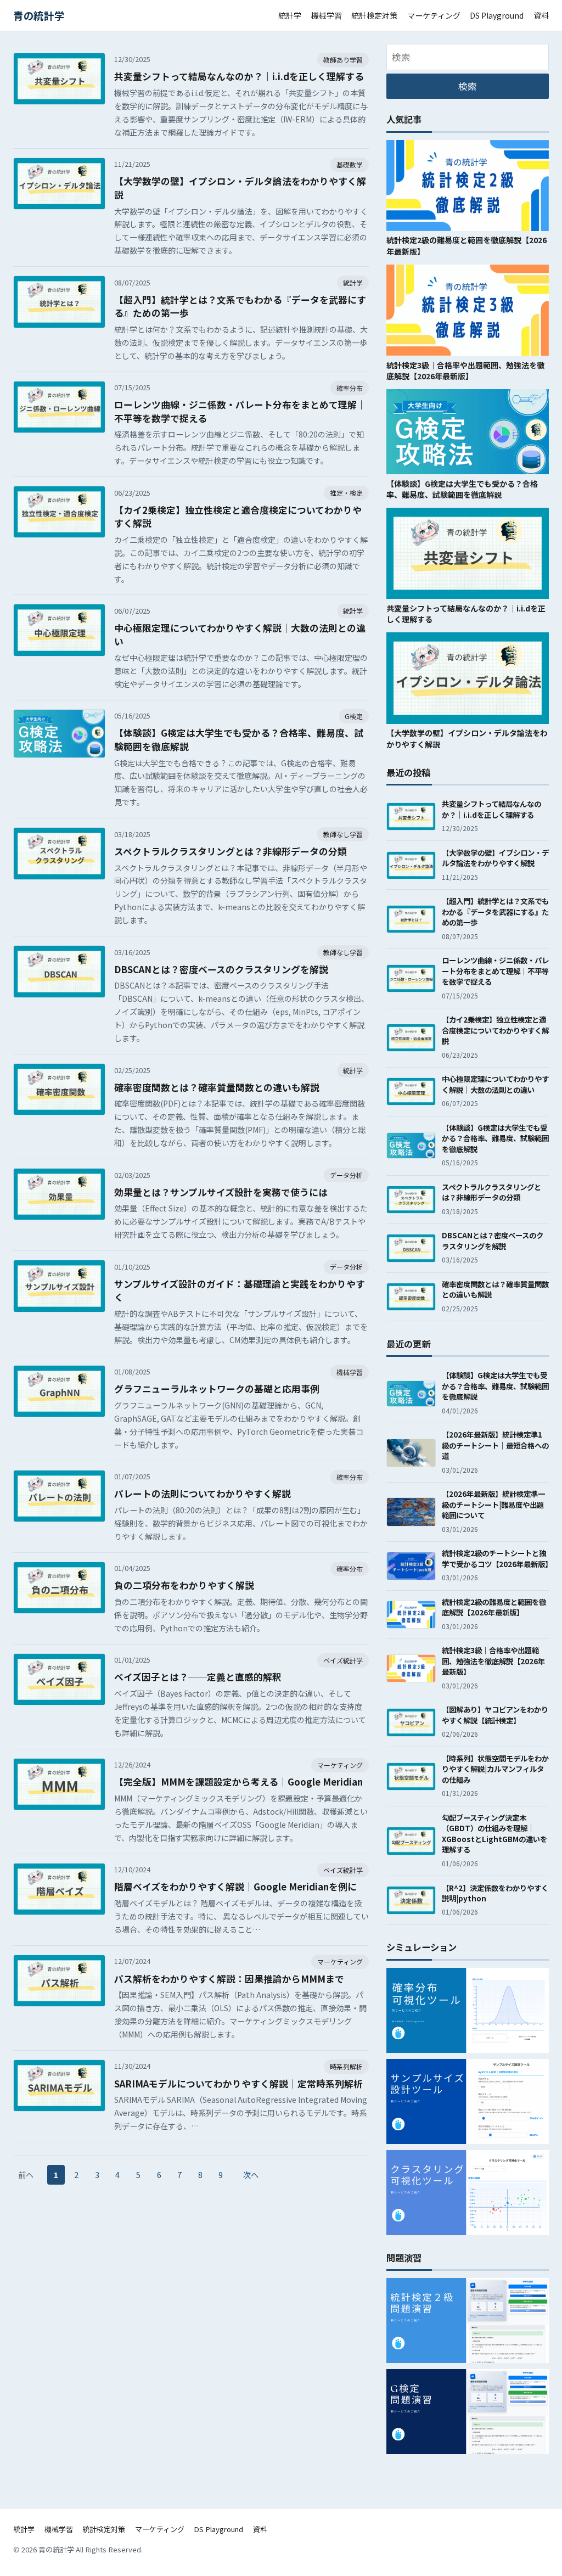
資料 (541, 15)
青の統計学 (39, 15)
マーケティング (434, 15)
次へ (251, 2174)
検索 (468, 86)
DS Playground (497, 15)
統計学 (290, 15)
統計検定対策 (374, 15)
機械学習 (327, 15)
